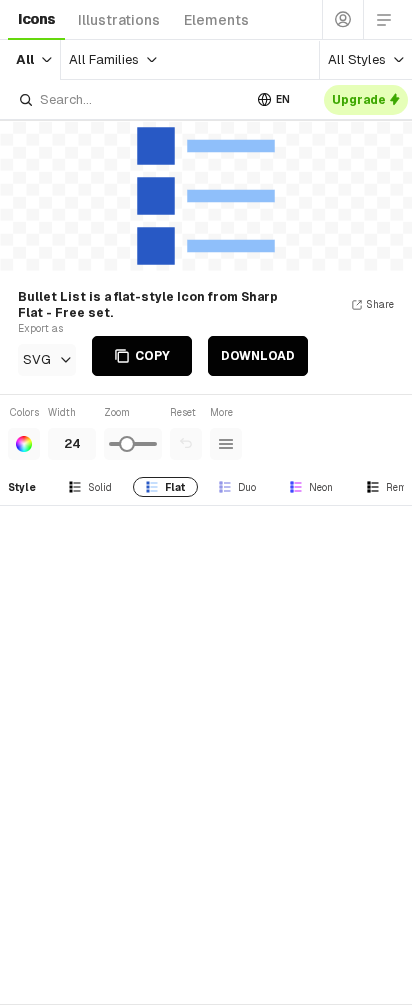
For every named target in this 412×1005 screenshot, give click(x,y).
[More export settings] (226, 444)
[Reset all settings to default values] (186, 444)
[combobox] (130, 99)
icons (36, 19)
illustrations (119, 20)
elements (216, 20)
